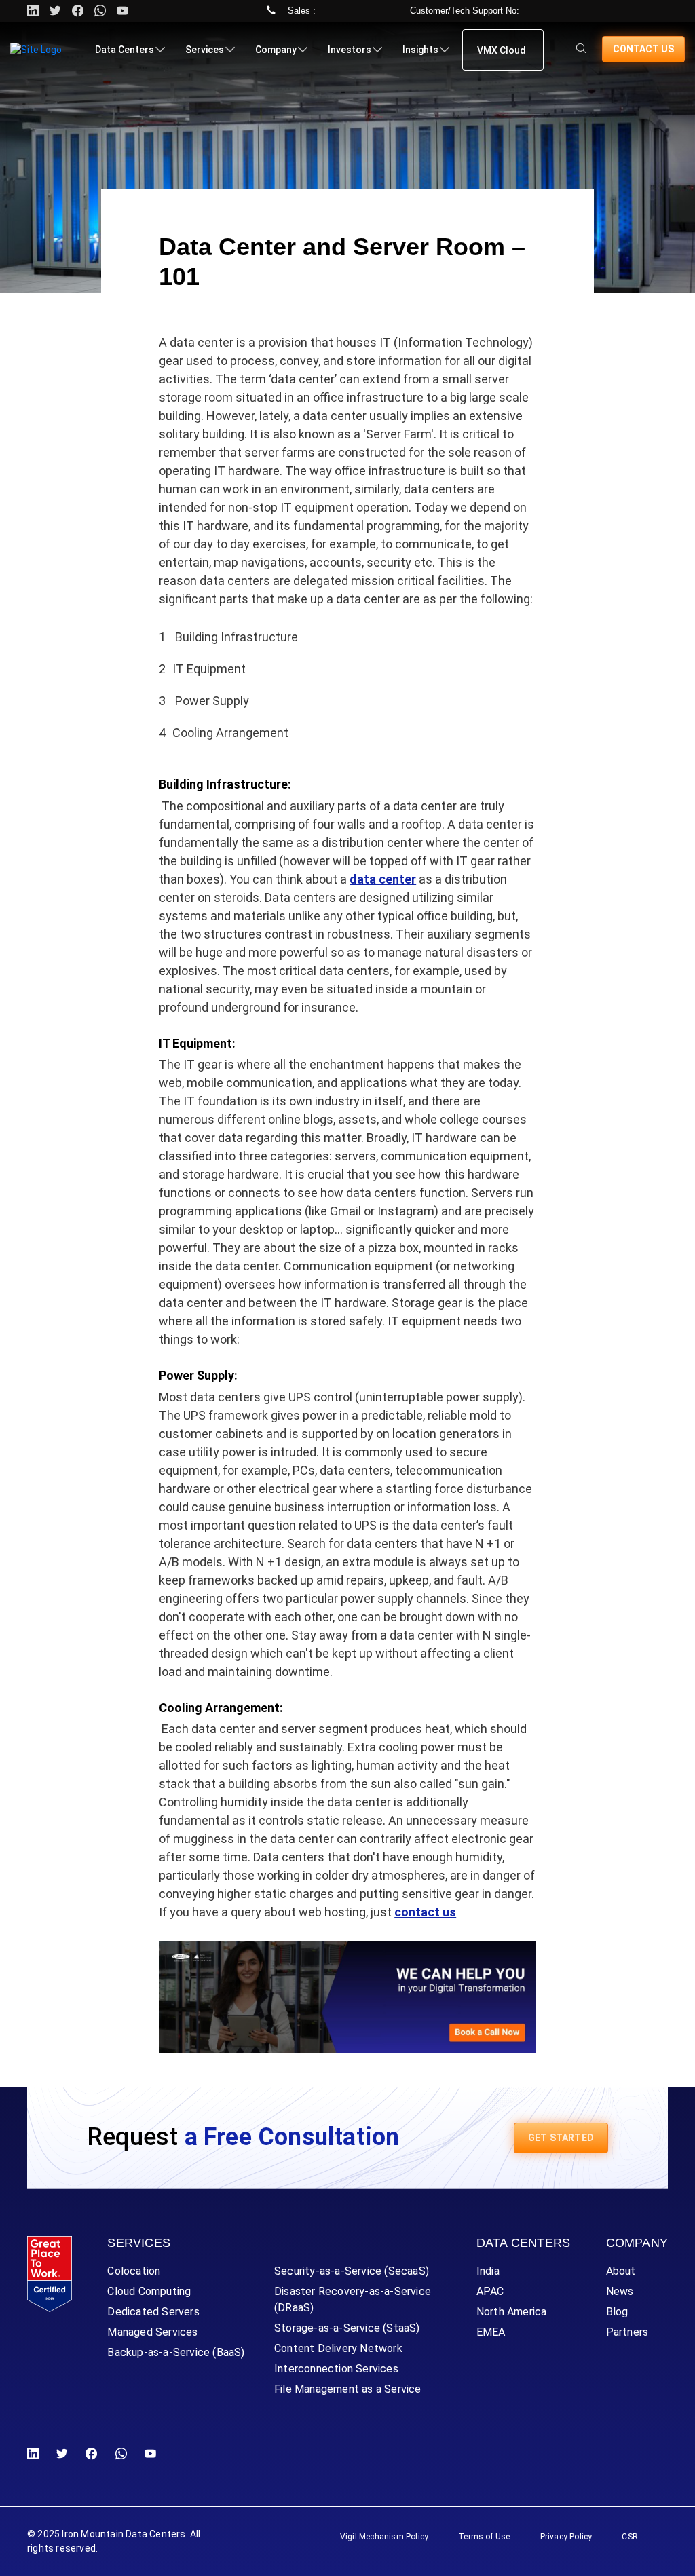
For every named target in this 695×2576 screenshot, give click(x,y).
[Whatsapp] (100, 11)
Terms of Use (484, 2537)
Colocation (134, 2271)
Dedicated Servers (153, 2312)
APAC (490, 2291)
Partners (627, 2332)
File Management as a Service (348, 2389)
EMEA (491, 2332)
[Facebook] (91, 2454)
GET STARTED (561, 2138)
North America (512, 2312)
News (620, 2291)
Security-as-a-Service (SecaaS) (352, 2271)
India (488, 2271)
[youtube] (123, 11)
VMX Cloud (502, 50)
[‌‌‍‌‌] (581, 49)
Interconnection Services (336, 2369)
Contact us (643, 49)
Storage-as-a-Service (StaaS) (347, 2328)
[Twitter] (55, 11)
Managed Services (152, 2332)
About (621, 2271)
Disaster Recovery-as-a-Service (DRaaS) (353, 2299)
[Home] (36, 50)
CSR (630, 2537)
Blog (617, 2312)
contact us (425, 1912)
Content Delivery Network (338, 2348)
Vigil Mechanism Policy (384, 2537)
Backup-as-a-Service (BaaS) (176, 2352)
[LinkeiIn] (36, 2454)
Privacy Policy (566, 2537)
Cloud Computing (149, 2291)
